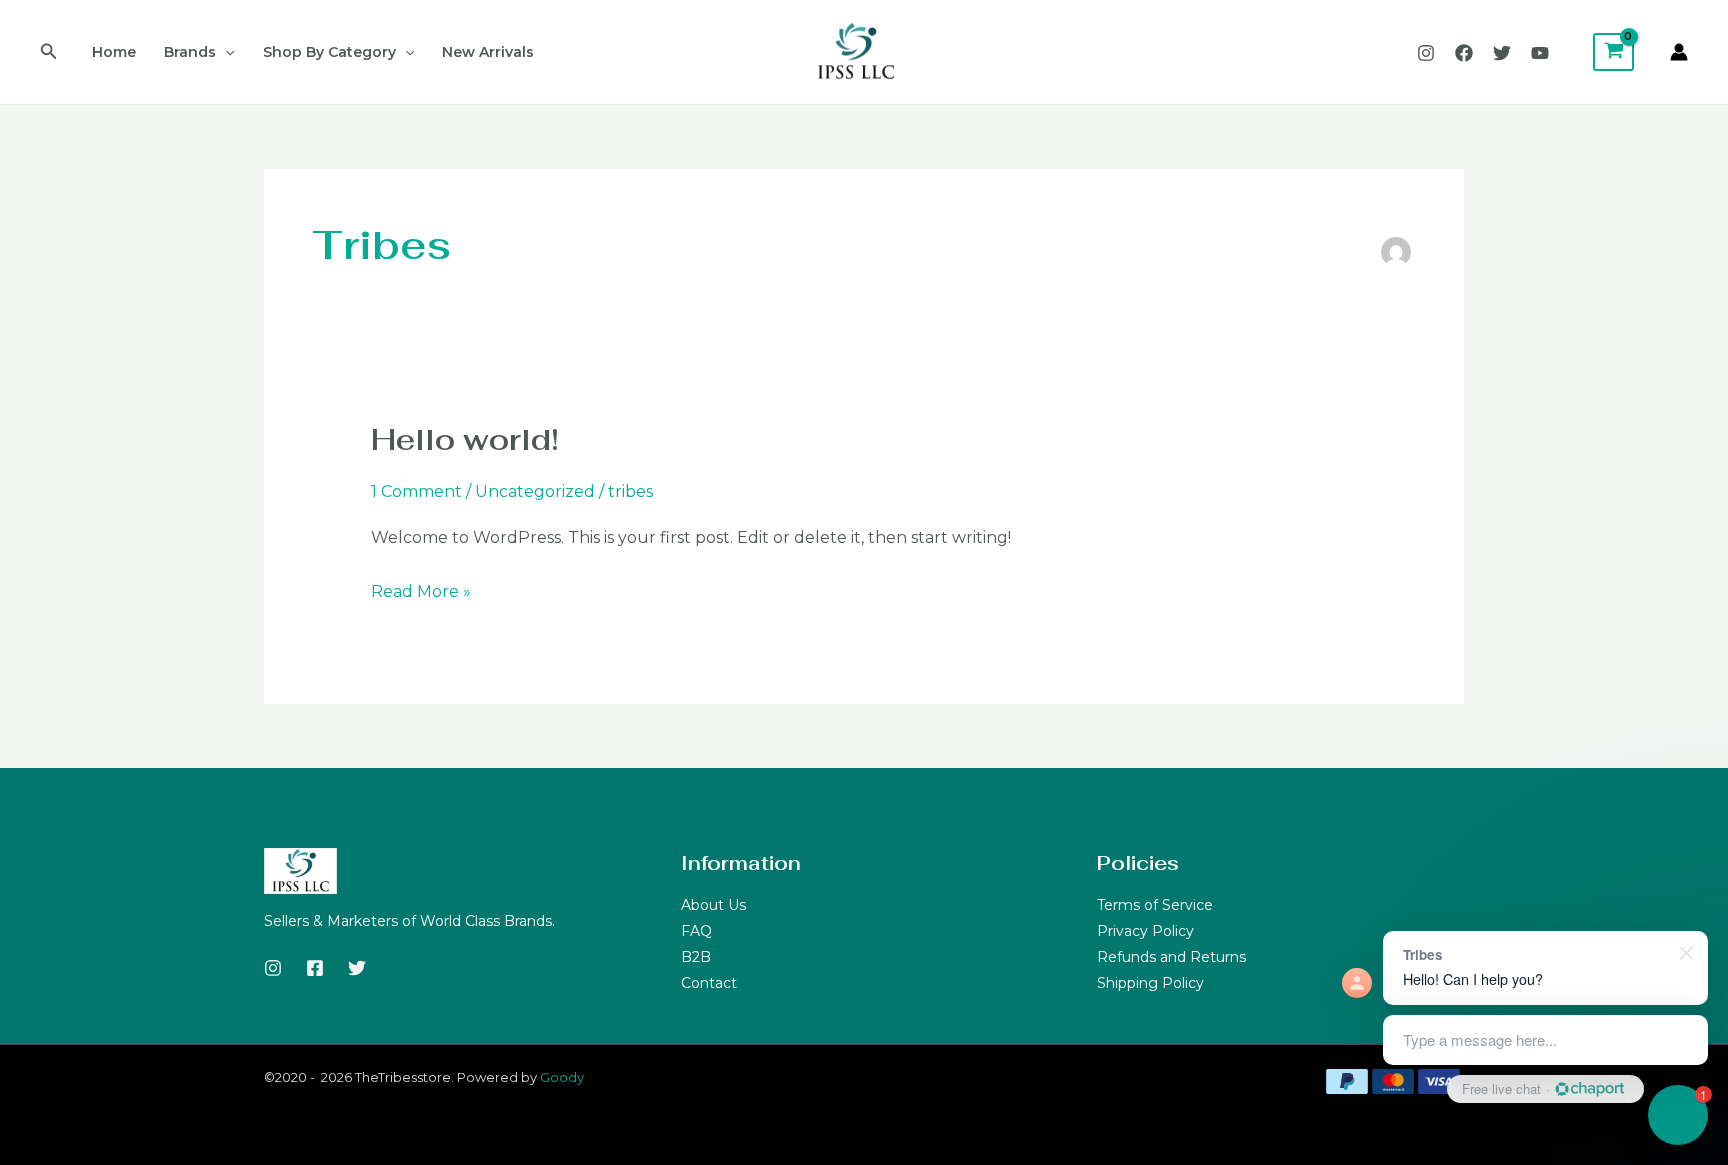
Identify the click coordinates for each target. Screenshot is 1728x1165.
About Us (713, 905)
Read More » (421, 589)
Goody (562, 1077)
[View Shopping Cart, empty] (1613, 52)
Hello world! (465, 439)
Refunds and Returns (1171, 957)
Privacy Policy (1145, 931)
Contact (709, 983)
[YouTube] (1540, 53)
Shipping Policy (1150, 983)
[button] (49, 52)
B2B (696, 957)
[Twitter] (1502, 53)
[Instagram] (1426, 53)
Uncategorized (535, 491)
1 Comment (416, 491)
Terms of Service (1155, 905)
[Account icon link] (1679, 52)
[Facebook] (1464, 53)
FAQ (696, 931)
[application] (225, 52)
